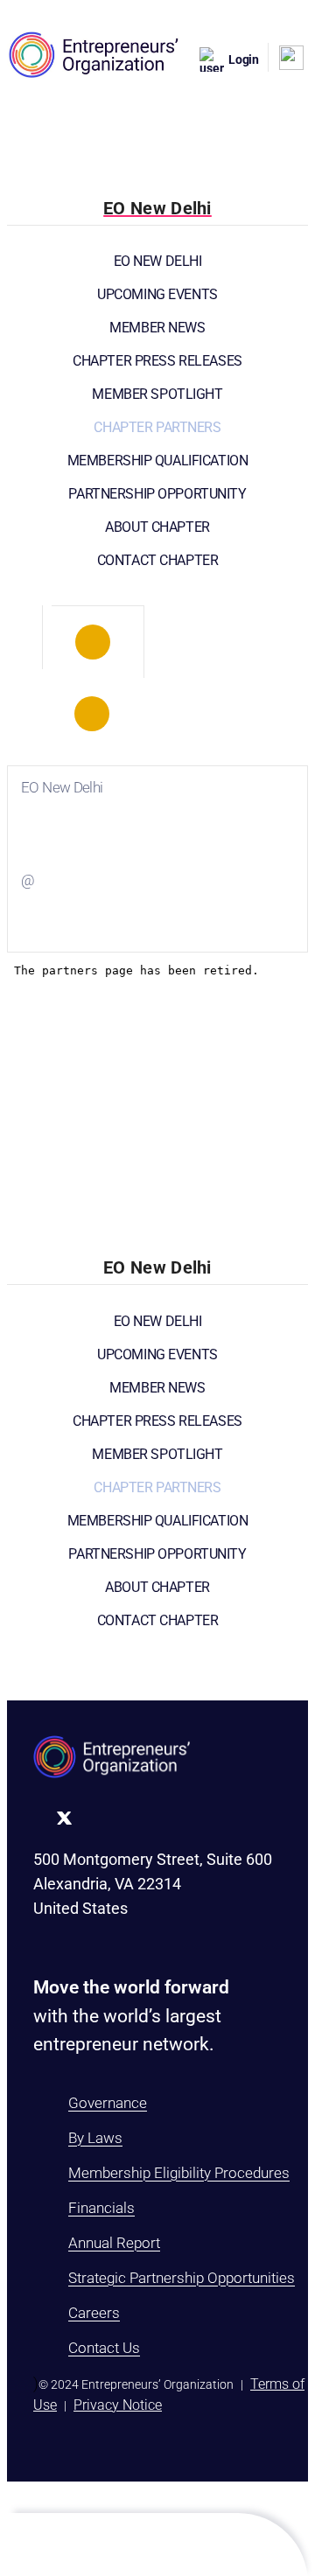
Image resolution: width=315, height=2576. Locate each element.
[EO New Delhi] (93, 642)
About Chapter (157, 527)
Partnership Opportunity (157, 494)
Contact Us (104, 2348)
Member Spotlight (157, 394)
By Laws (95, 2138)
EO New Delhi (158, 261)
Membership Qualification (158, 461)
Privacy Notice (118, 2405)
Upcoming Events (157, 294)
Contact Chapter (158, 560)
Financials (101, 2208)
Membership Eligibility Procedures (179, 2173)
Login (244, 59)
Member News (157, 328)
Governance (108, 2103)
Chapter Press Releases (157, 361)
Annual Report (114, 2243)
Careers (94, 2313)
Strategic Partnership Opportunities (182, 2278)
